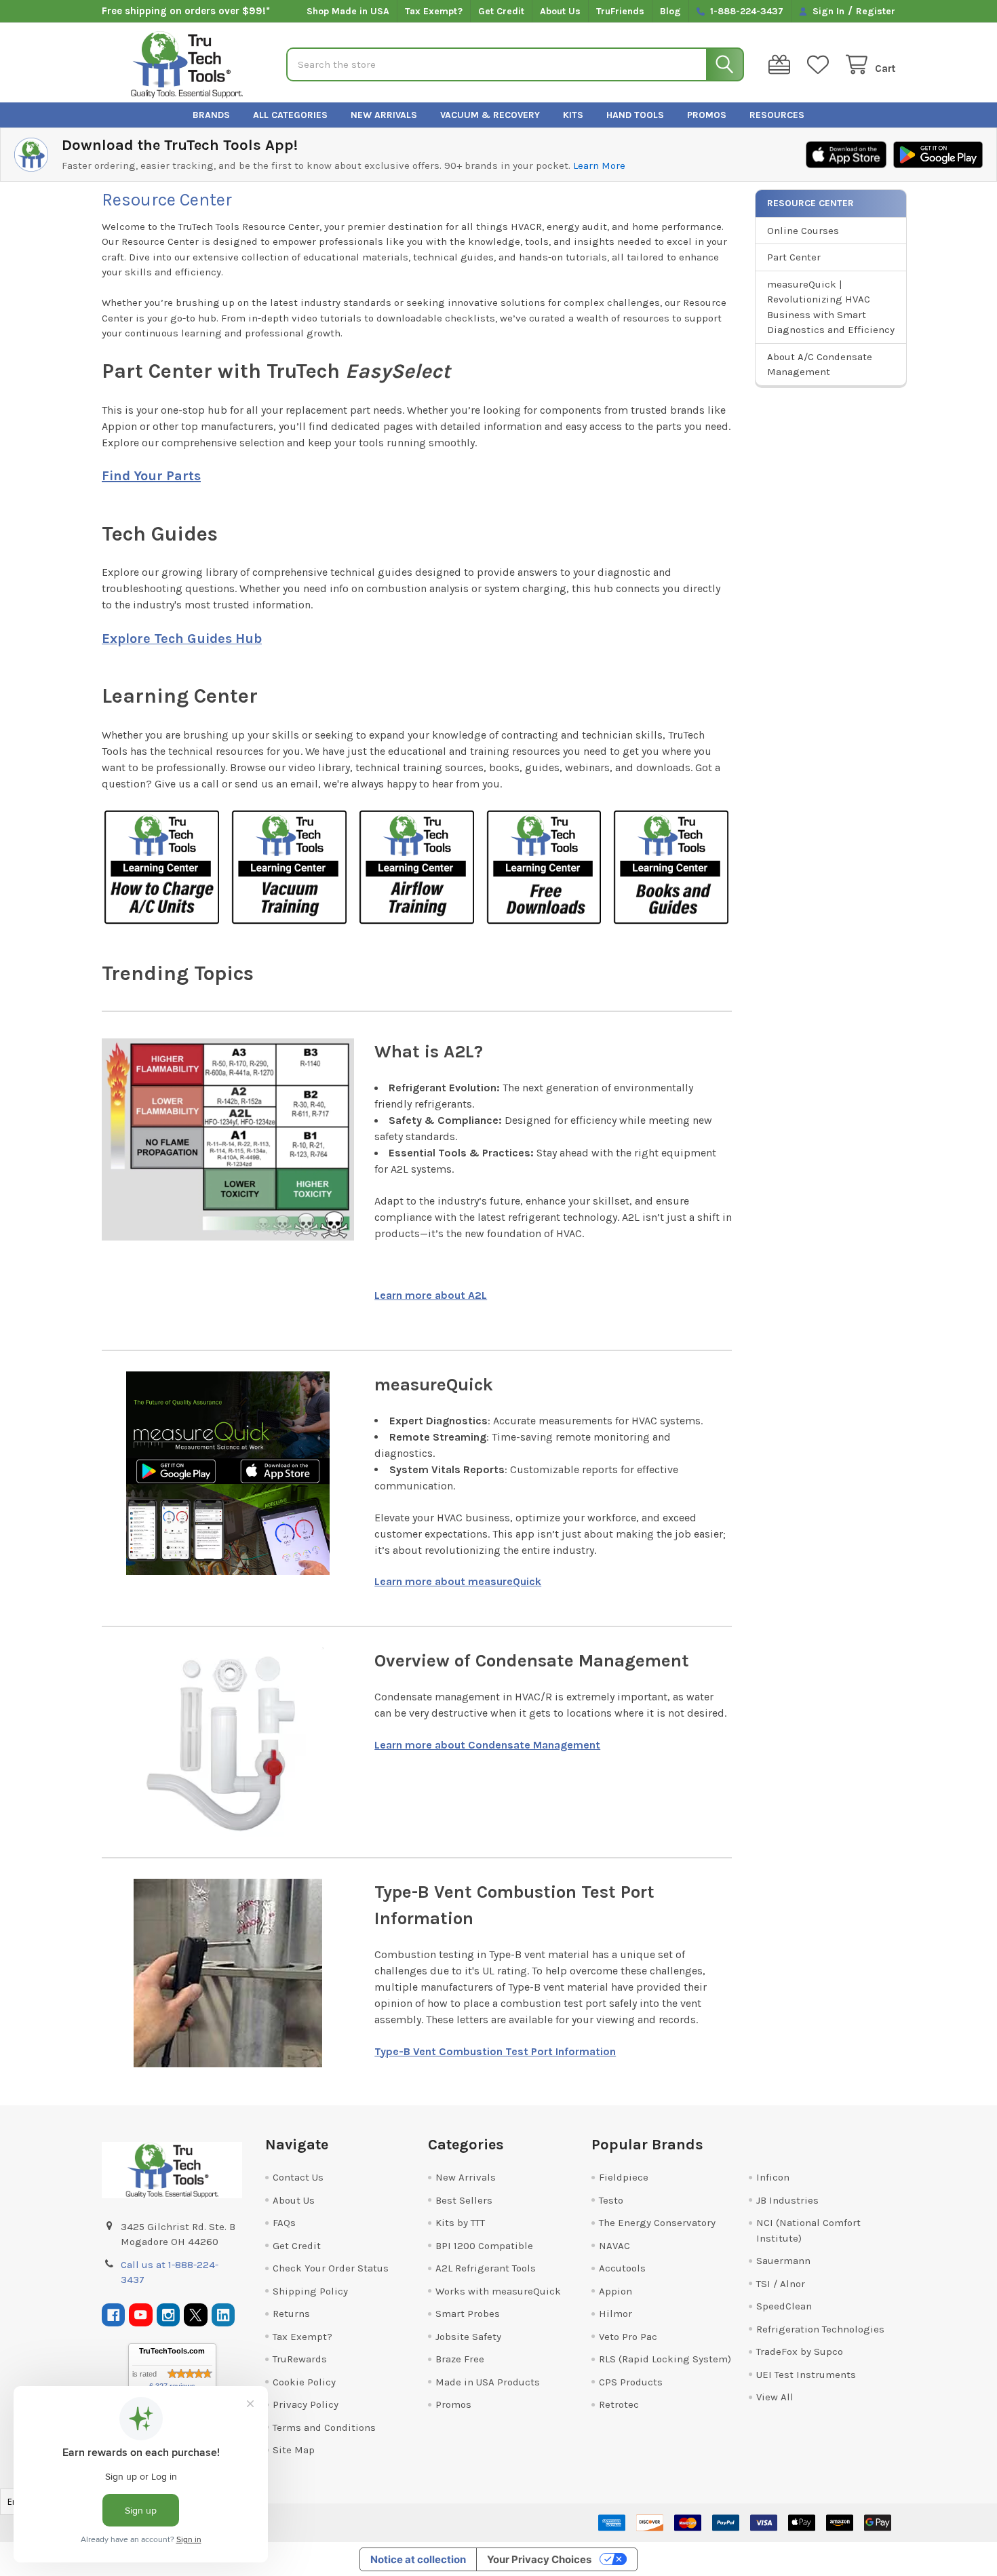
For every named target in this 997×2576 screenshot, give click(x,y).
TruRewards (300, 2359)
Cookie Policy (304, 2382)
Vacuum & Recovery (490, 115)
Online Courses (803, 231)
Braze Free (460, 2359)
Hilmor (615, 2314)
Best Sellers (464, 2200)
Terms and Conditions (324, 2427)
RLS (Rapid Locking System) (665, 2359)
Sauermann (783, 2261)
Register (876, 11)
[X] (196, 2315)
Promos (707, 115)
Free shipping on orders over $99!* (186, 11)
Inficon (773, 2177)
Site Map (294, 2450)
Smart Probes (468, 2314)
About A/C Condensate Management (820, 365)
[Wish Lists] (821, 65)
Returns (291, 2314)
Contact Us (298, 2177)
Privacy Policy (306, 2404)
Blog (670, 11)
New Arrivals (384, 115)
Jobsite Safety (468, 2337)
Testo (611, 2200)
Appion (615, 2291)
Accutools (622, 2268)
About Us (560, 11)
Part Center (794, 257)
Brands (211, 115)
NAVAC (614, 2246)
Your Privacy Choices (539, 2559)
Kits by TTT (460, 2223)
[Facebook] (114, 2315)
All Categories (290, 115)
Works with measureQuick (498, 2291)
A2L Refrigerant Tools (486, 2268)
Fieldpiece (624, 2177)
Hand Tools (635, 115)
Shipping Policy (310, 2291)
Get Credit (501, 11)
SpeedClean (784, 2306)
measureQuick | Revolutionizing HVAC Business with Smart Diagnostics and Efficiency (831, 307)
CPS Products (631, 2382)
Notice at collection (418, 2559)
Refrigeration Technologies (820, 2329)
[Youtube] (141, 2315)
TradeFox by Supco (800, 2351)
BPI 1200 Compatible (484, 2246)
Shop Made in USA (348, 11)
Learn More (599, 165)
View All (775, 2397)
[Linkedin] (223, 2315)
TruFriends (620, 11)
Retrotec (619, 2404)
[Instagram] (169, 2315)
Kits (573, 115)
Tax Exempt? (434, 11)
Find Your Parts (151, 476)
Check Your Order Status (331, 2268)
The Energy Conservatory (657, 2223)
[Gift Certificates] (782, 65)
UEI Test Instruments (806, 2375)
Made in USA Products (488, 2382)
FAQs (284, 2223)
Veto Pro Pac (628, 2337)
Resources (777, 115)
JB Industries (787, 2200)
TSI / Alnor (781, 2284)
